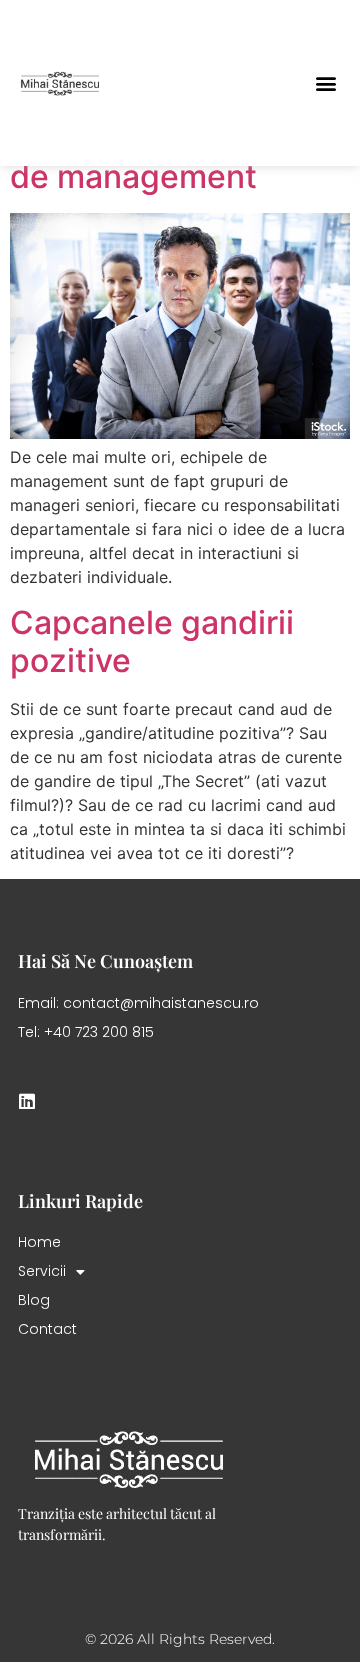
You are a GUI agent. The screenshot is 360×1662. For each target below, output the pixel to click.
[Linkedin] (27, 1101)
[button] (325, 83)
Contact (47, 1329)
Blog (34, 1300)
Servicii (42, 1271)
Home (39, 1242)
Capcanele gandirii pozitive (152, 641)
